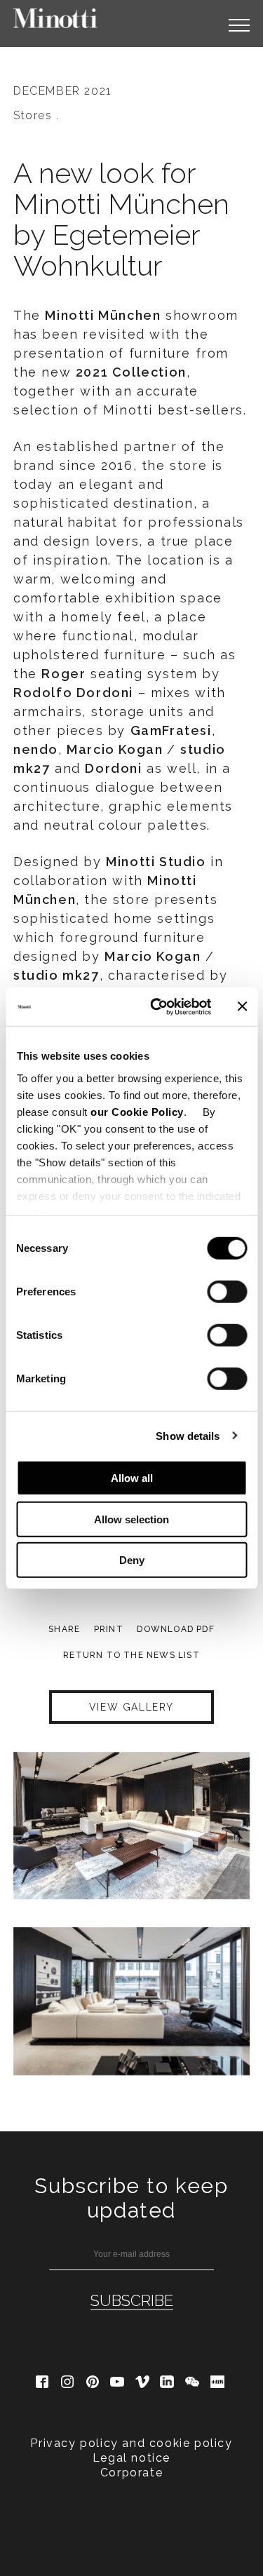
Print (109, 1629)
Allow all (132, 1478)
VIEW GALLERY (131, 1707)
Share (64, 1629)
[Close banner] (242, 1006)
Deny (132, 1560)
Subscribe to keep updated (131, 2198)
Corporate (131, 2473)
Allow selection (131, 1519)
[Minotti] (55, 18)
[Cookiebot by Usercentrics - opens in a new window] (157, 1006)
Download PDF (175, 1629)
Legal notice (131, 2458)
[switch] (227, 1292)
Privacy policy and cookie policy (131, 2443)
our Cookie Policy (137, 1111)
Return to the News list (131, 1655)
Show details (188, 1435)
